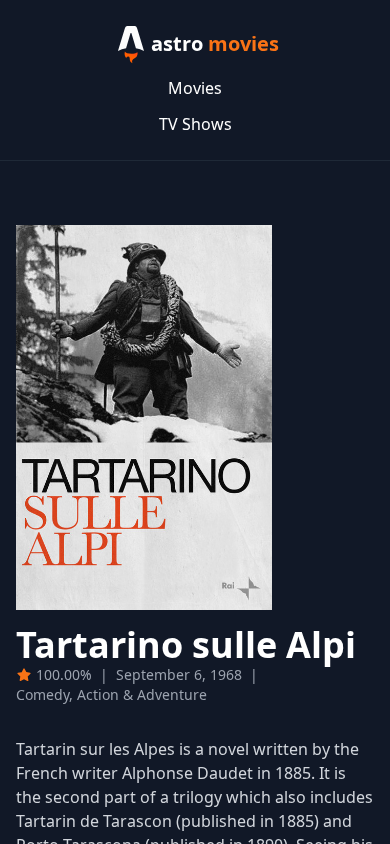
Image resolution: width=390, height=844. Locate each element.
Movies (195, 88)
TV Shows (195, 124)
